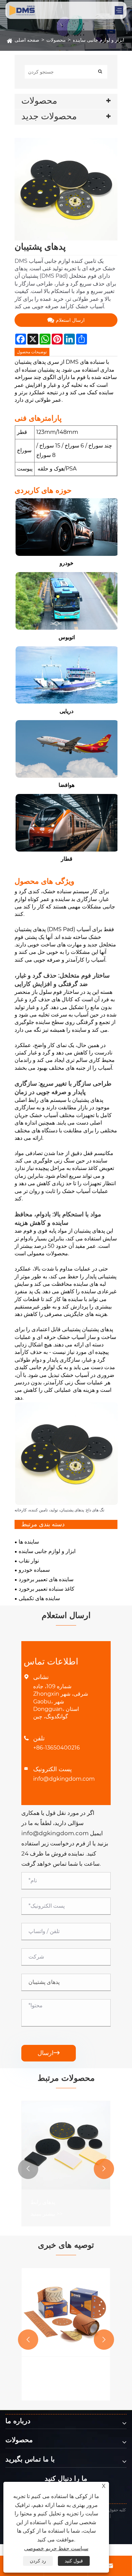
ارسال (49, 2053)
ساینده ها (29, 1542)
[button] (28, 2169)
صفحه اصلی (27, 40)
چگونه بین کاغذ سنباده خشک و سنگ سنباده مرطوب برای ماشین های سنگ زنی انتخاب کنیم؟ (64, 2373)
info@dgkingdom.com (64, 1779)
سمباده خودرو (34, 1570)
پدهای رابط (43, 2202)
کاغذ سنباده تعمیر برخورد (47, 1589)
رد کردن (38, 2561)
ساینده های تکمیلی (39, 1599)
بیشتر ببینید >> (47, 2214)
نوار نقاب (29, 1561)
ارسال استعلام (70, 320)
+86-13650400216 (57, 1748)
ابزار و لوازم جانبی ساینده (98, 40)
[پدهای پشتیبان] (66, 189)
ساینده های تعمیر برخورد (46, 1580)
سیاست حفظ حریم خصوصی (56, 2548)
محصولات (56, 40)
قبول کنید (74, 2561)
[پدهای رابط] (66, 2145)
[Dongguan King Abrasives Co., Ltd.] (62, 10)
